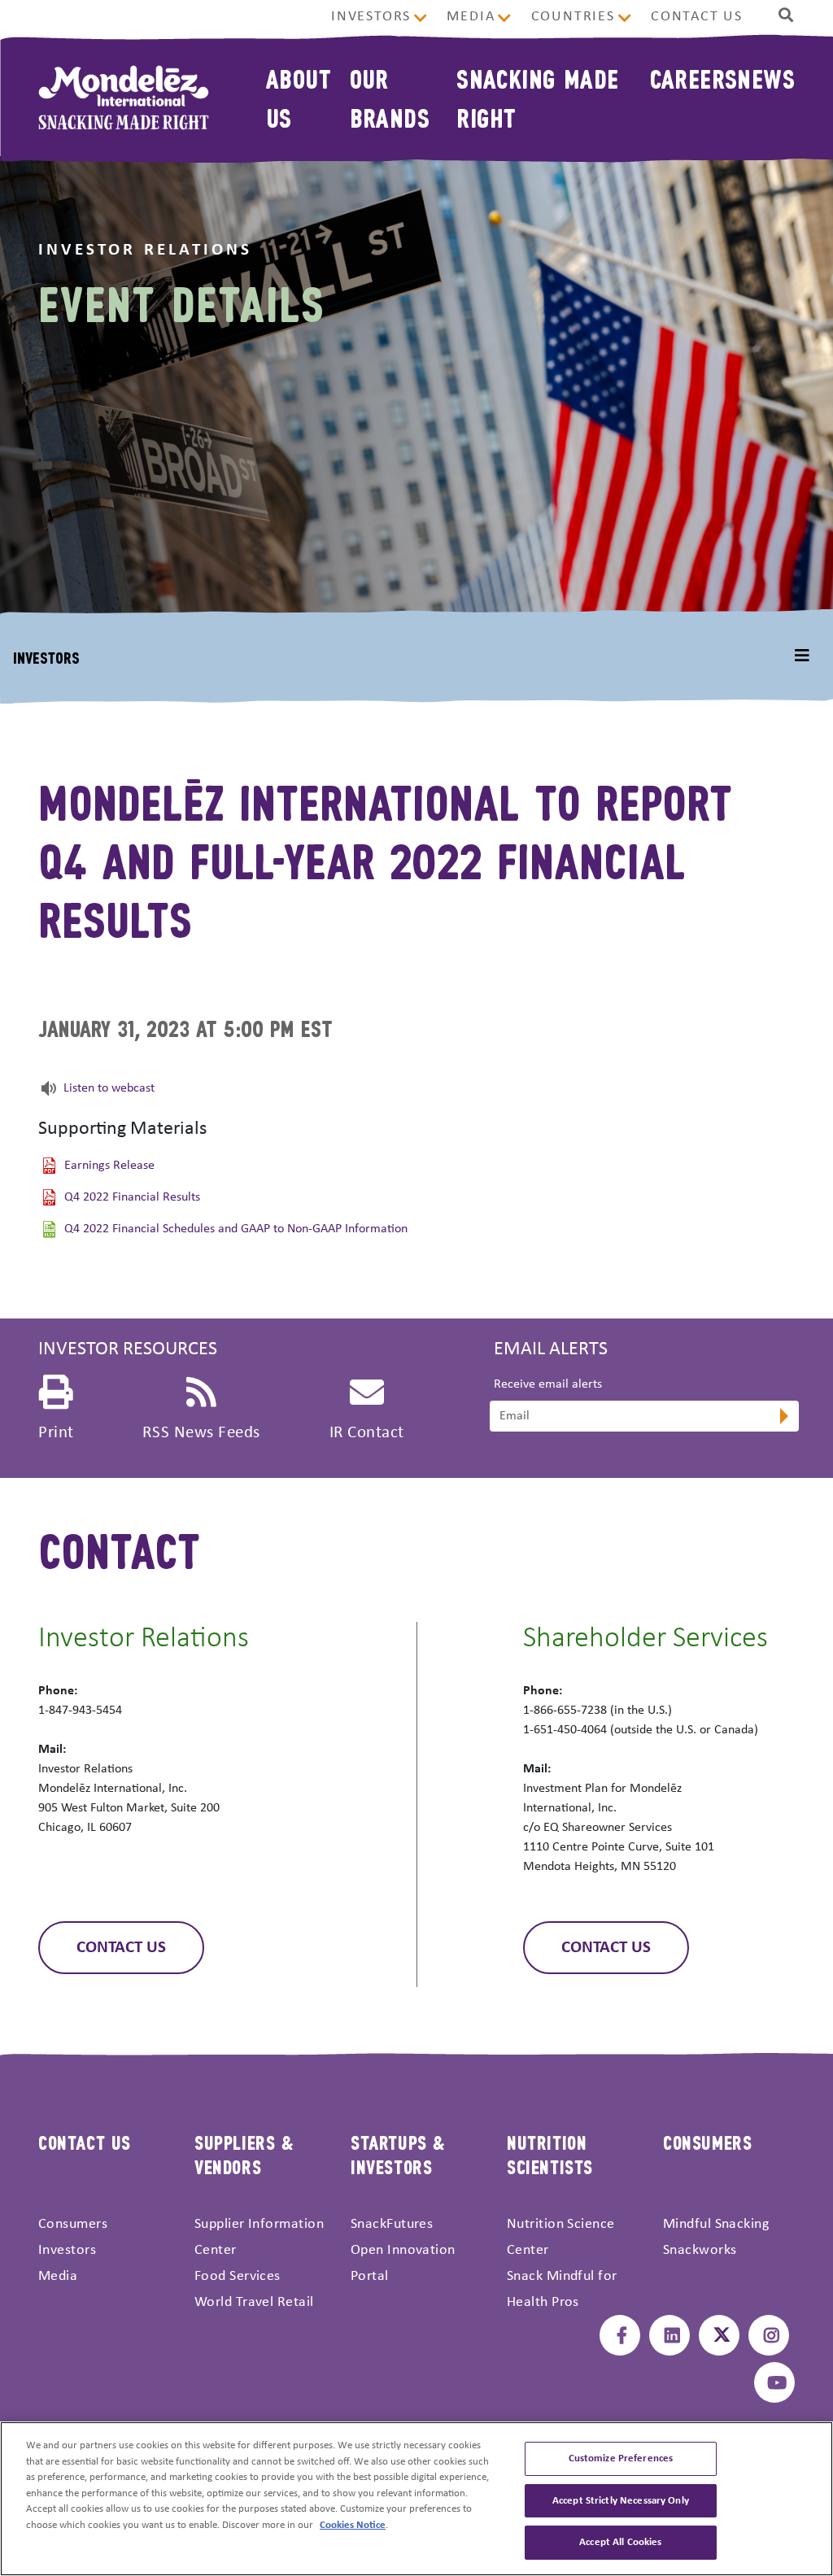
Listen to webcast (109, 1088)
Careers (694, 78)
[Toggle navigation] (802, 656)
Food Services (238, 2276)
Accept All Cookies (620, 2542)
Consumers (73, 2224)
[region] (416, 2499)
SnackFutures (392, 2224)
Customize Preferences (621, 2458)
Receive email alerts (548, 1384)
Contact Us (697, 17)
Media (471, 17)
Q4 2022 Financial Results (132, 1198)
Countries (573, 17)
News (766, 78)
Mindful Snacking (716, 2224)
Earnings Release (109, 1166)
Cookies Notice (353, 2525)
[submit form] (783, 1418)
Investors (371, 17)
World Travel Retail (254, 2302)
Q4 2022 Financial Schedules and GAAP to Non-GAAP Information (236, 1230)
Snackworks (700, 2250)
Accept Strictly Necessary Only (621, 2501)
